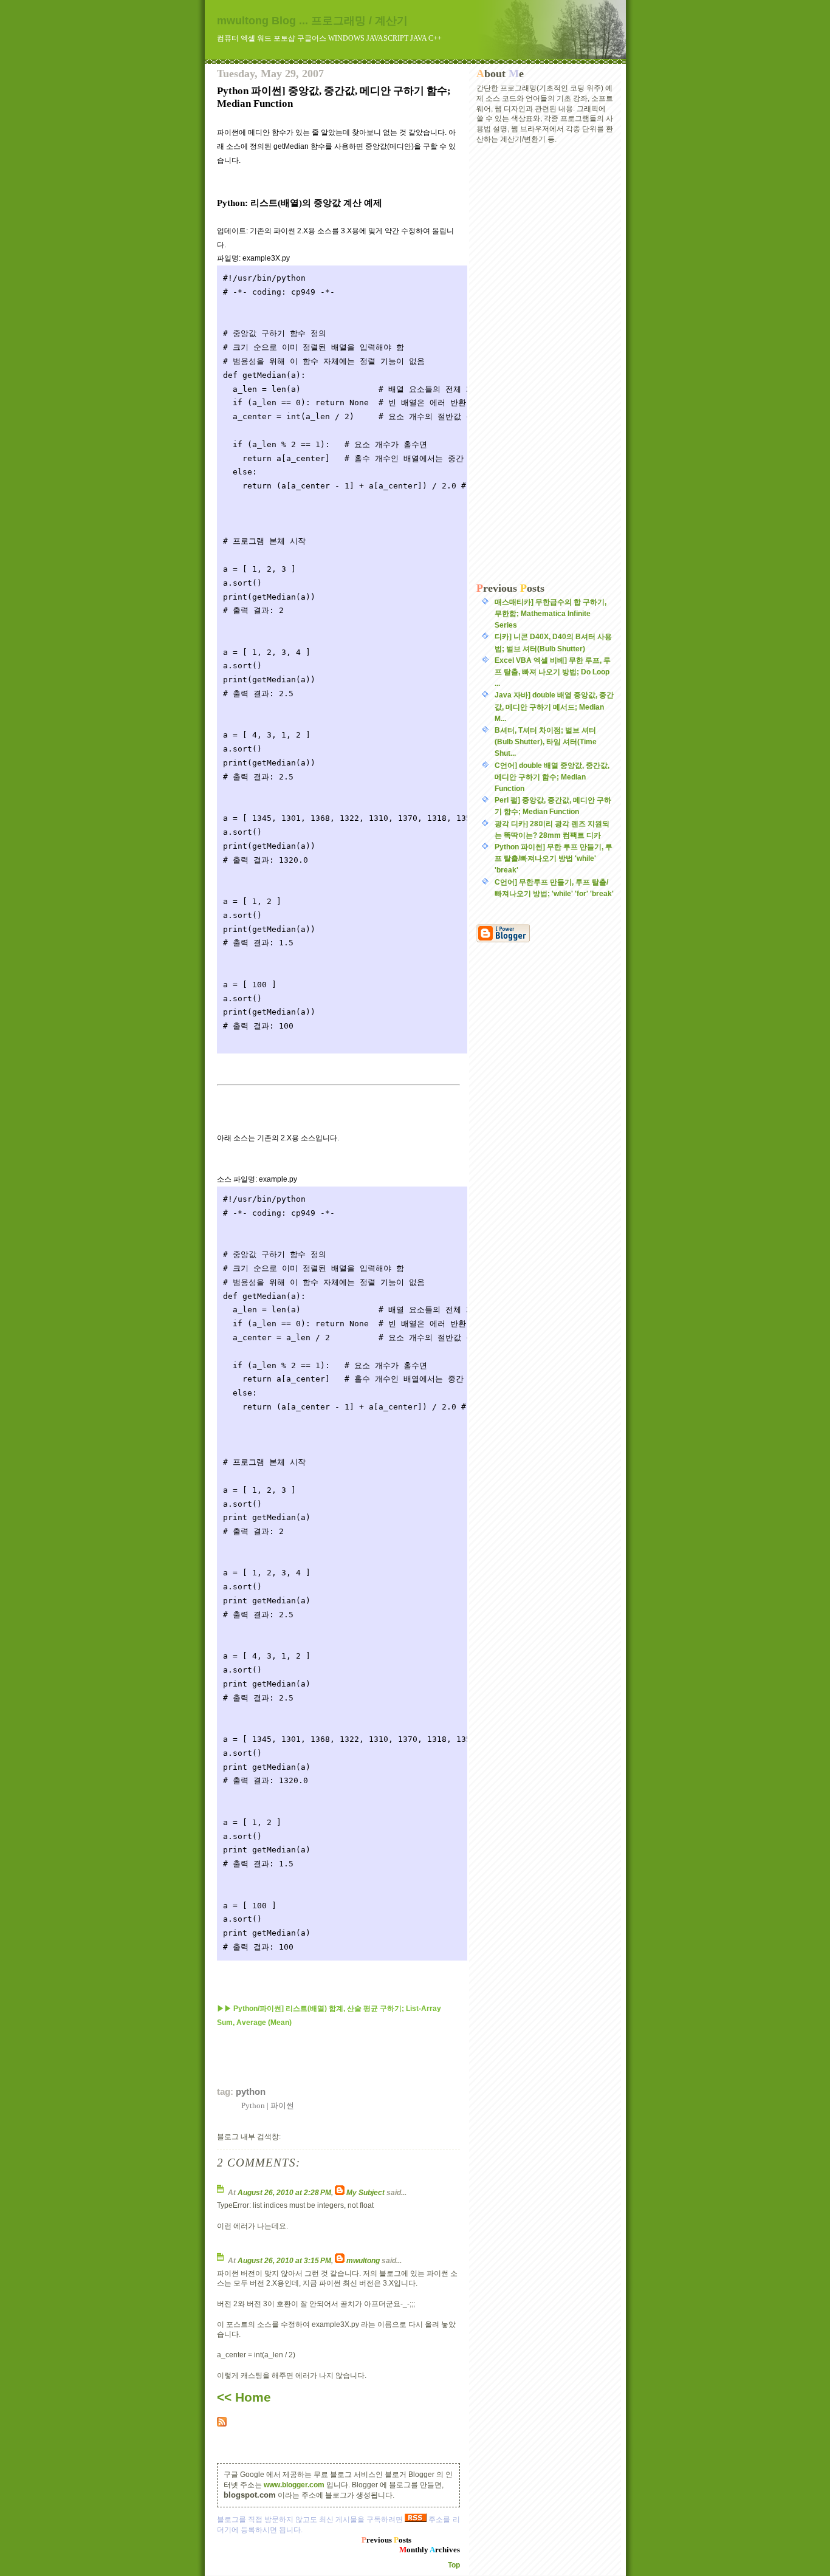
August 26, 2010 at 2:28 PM (284, 2193)
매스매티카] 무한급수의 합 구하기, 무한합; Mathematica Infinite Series (550, 614)
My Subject (365, 2193)
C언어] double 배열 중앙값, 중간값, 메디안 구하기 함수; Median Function (552, 777)
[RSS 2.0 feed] (338, 2422)
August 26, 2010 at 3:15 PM (284, 2261)
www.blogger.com (294, 2485)
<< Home (244, 2397)
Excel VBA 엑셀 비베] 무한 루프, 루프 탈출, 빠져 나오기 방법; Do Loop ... (553, 672)
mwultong (363, 2261)
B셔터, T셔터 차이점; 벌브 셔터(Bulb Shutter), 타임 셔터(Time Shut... (546, 742)
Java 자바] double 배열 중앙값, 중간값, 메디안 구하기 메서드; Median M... (554, 707)
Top (454, 2565)
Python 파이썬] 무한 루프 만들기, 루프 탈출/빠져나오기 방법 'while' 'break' (554, 858)
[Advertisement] (545, 363)
